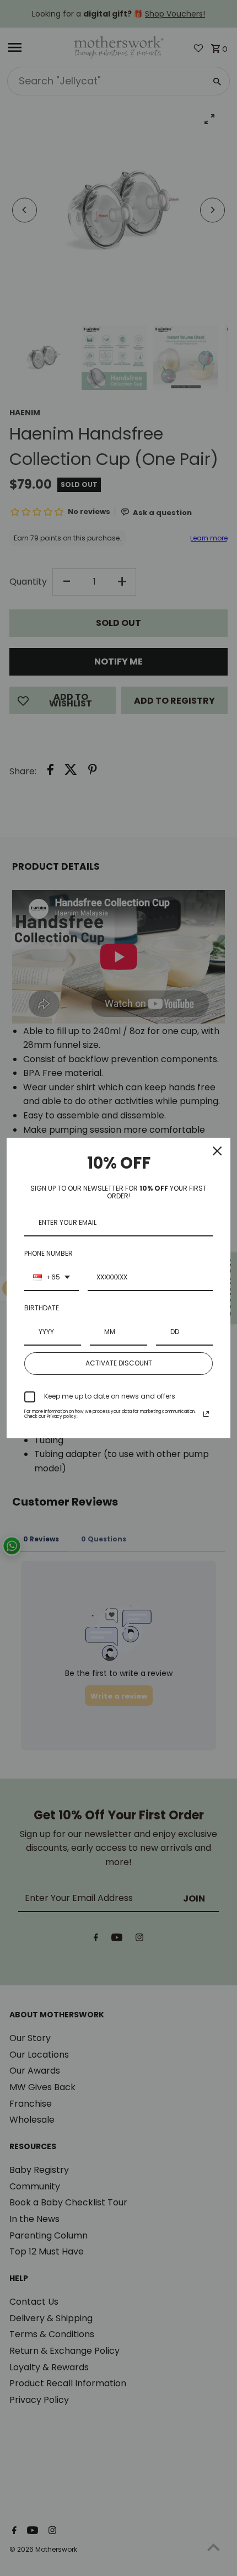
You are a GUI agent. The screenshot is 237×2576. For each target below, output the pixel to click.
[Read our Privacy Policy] (206, 1414)
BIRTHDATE (42, 1308)
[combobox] (52, 1278)
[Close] (217, 1151)
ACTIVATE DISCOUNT (119, 1363)
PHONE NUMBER (49, 1253)
